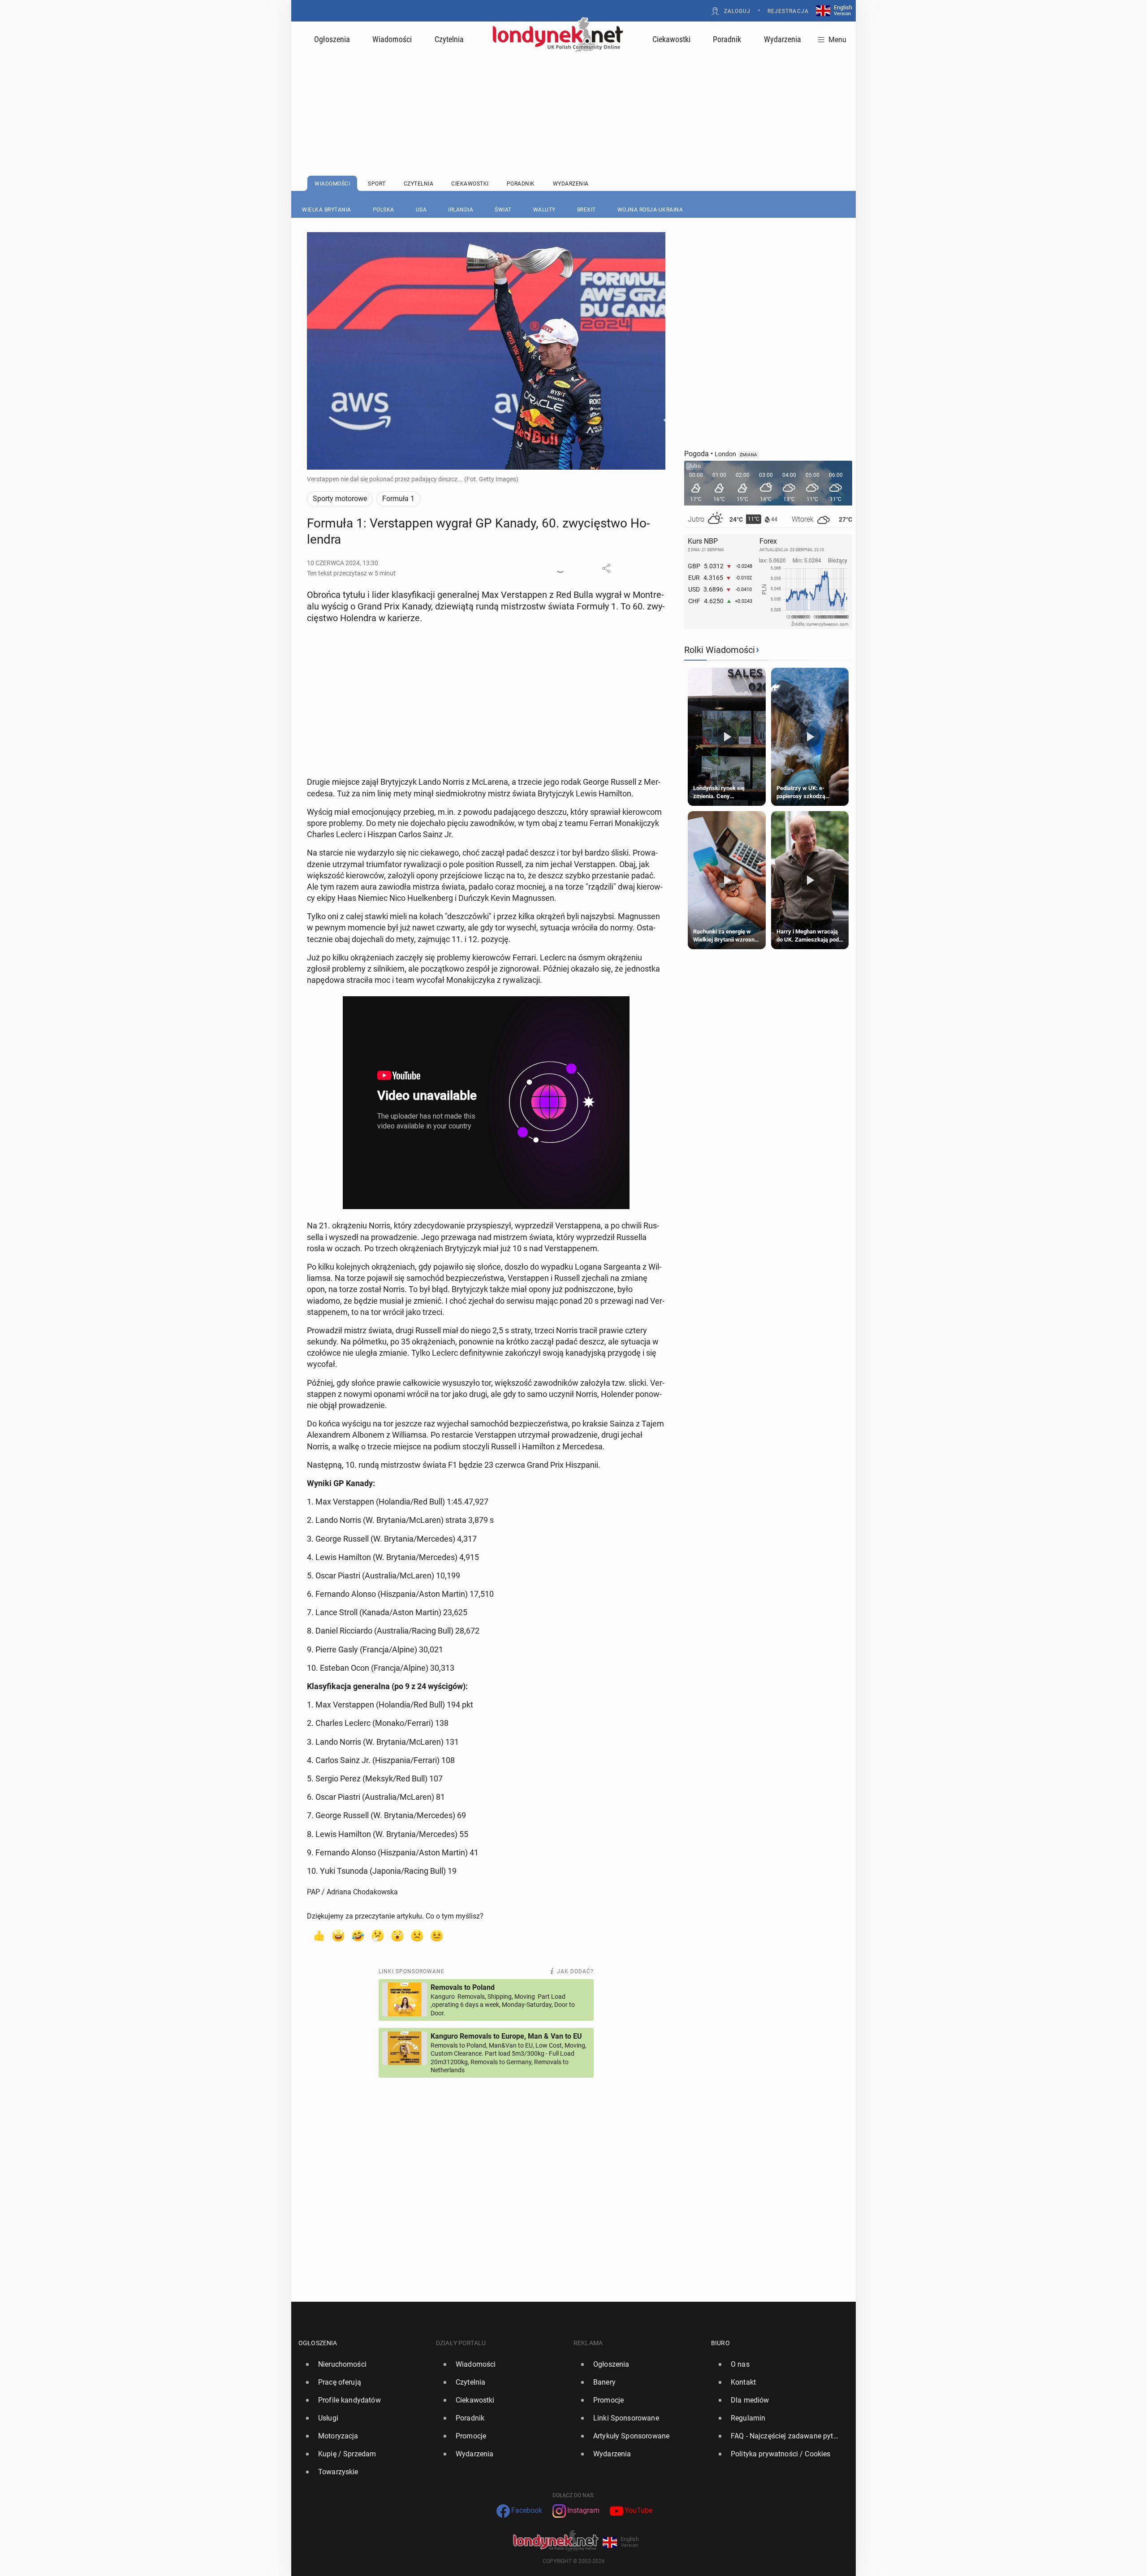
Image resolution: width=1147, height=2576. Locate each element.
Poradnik (727, 39)
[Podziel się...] (606, 568)
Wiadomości (392, 39)
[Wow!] (397, 1935)
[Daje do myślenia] (378, 1935)
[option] (364, 2364)
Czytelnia (449, 39)
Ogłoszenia (332, 39)
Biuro (720, 2343)
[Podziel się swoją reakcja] (561, 568)
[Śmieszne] (358, 1935)
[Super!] (338, 1935)
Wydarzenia (783, 39)
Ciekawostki (671, 39)
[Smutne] (417, 1935)
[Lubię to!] (319, 1935)
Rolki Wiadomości (720, 650)
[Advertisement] (573, 92)
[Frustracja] (437, 1935)
